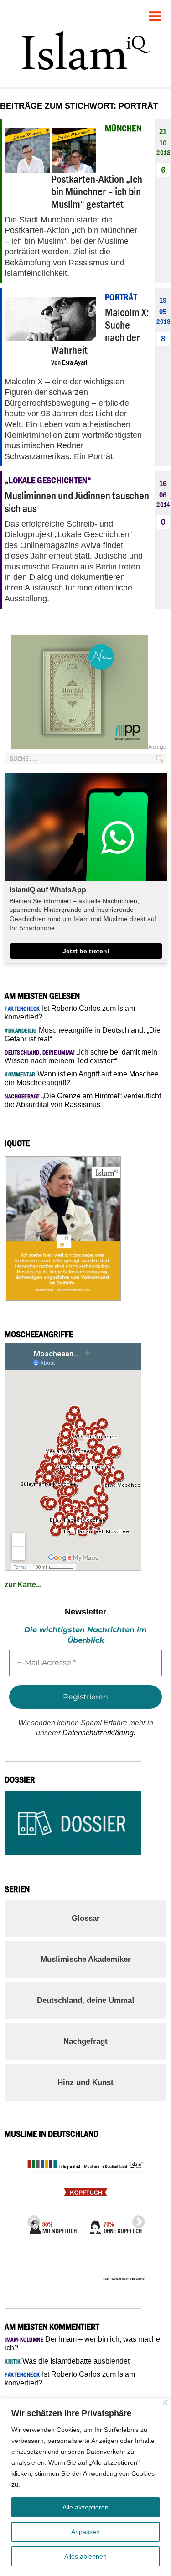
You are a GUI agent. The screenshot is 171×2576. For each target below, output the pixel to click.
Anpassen (85, 2532)
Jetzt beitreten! (86, 951)
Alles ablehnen (85, 2556)
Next (136, 2219)
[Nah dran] (165, 2403)
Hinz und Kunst (85, 2082)
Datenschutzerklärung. (99, 1733)
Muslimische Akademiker (86, 1959)
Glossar (86, 1918)
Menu (155, 13)
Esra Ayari (75, 362)
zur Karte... (23, 1585)
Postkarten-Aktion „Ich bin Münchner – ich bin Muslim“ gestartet (97, 191)
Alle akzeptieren (85, 2507)
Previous (31, 2219)
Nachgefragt (85, 2041)
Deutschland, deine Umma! (86, 2000)
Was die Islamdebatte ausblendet (67, 2361)
